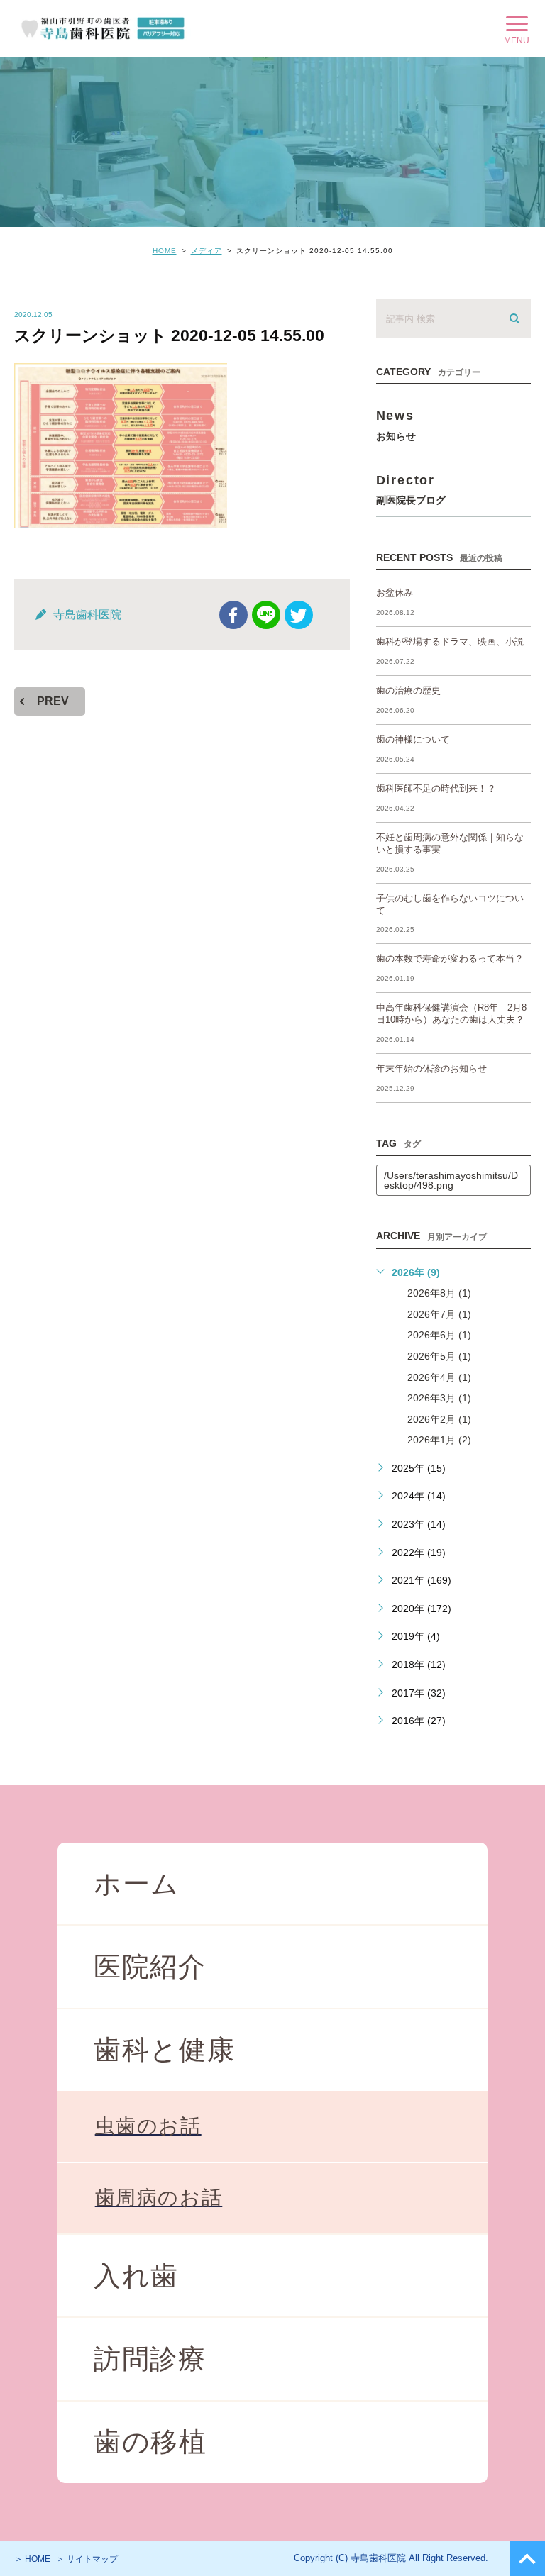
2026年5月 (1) (439, 1356)
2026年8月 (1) (439, 1293)
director (411, 489)
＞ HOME (32, 2559)
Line (266, 615)
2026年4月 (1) (439, 1377)
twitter (299, 615)
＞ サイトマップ (87, 2559)
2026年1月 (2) (439, 1440)
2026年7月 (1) (439, 1314)
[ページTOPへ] (527, 2558)
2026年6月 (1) (439, 1335)
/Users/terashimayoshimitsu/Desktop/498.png (451, 1180)
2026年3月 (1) (439, 1398)
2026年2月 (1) (439, 1419)
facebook (233, 615)
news (396, 424)
